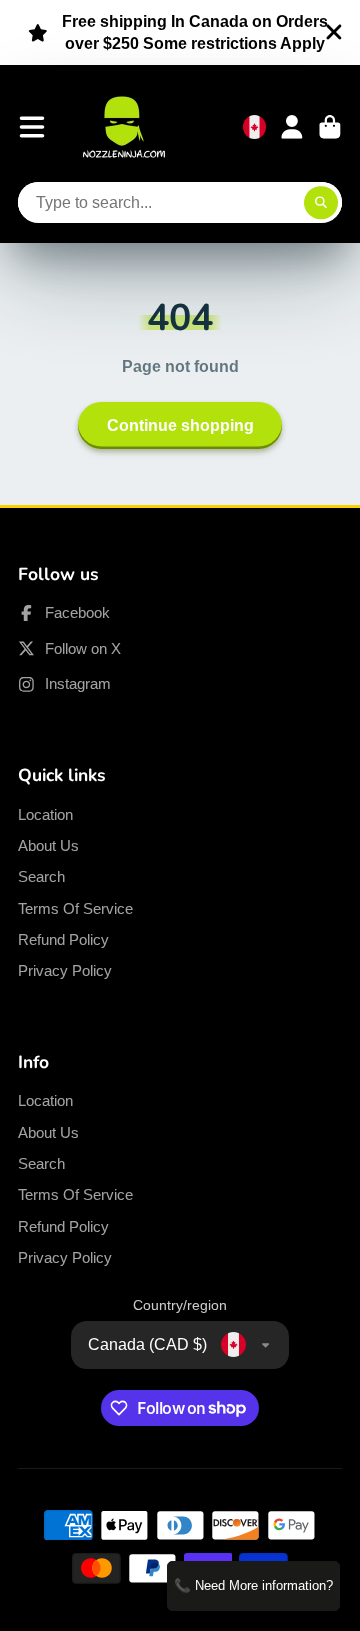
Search (41, 876)
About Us (48, 845)
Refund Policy (63, 939)
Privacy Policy (65, 970)
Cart (330, 127)
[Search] (321, 203)
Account (292, 127)
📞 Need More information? (253, 1585)
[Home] (124, 127)
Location (45, 814)
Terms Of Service (75, 908)
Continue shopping (180, 425)
